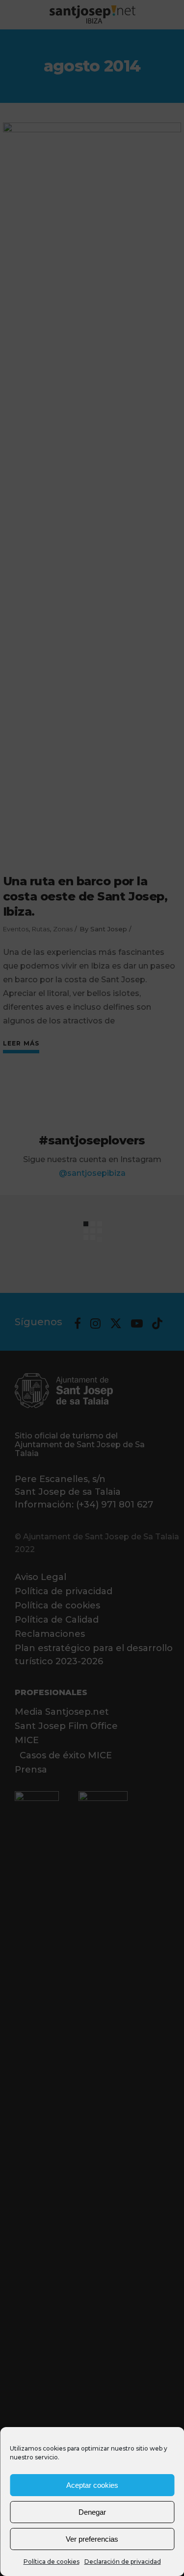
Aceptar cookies (92, 2485)
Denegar (92, 2512)
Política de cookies (52, 2562)
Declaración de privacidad (123, 2562)
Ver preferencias (92, 2539)
